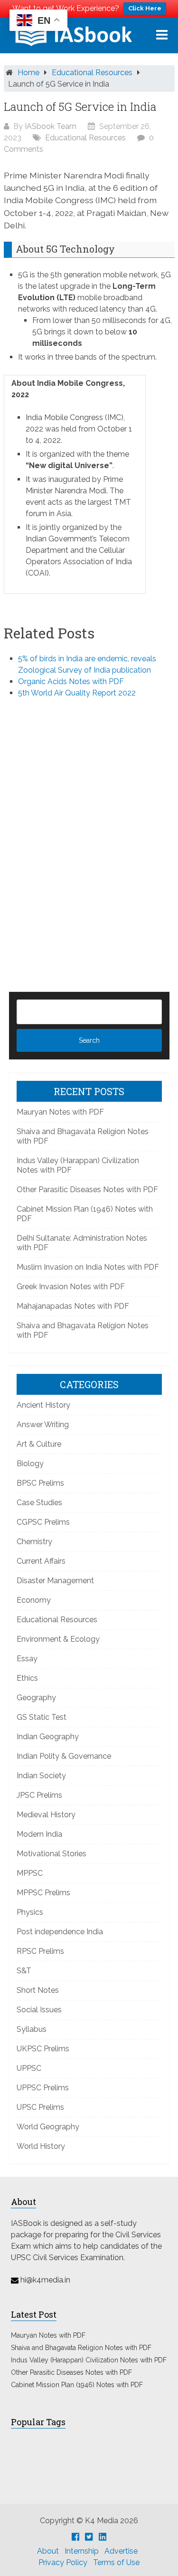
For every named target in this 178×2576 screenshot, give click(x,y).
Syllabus (32, 2029)
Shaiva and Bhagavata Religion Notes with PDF (81, 2348)
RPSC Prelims (40, 1951)
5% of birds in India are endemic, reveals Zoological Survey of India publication (87, 664)
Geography (36, 1698)
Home (28, 73)
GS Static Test (42, 1717)
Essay (27, 1659)
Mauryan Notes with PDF (60, 1112)
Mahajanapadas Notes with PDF (73, 1306)
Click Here (145, 8)
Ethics (27, 1678)
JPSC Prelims (39, 1795)
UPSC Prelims (40, 2107)
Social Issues (39, 2010)
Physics (30, 1912)
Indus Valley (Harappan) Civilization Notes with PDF (89, 2360)
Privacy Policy (63, 2562)
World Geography (48, 2127)
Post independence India (60, 1932)
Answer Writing (43, 1425)
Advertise (121, 2551)
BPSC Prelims (40, 1483)
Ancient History (43, 1405)
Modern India (39, 1834)
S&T (24, 1971)
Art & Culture (39, 1444)
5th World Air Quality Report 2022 (77, 693)
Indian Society (41, 1776)
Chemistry (34, 1542)
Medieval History (46, 1815)
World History (41, 2146)
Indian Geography (48, 1737)
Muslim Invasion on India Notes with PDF (88, 1267)
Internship (82, 2551)
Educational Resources (92, 73)
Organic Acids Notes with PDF (71, 681)
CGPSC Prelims (43, 1522)
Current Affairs (41, 1561)
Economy (34, 1600)
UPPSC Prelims (43, 2088)
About (48, 2551)
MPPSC (30, 1873)
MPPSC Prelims (43, 1893)
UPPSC (29, 2068)
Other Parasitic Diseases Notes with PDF (87, 1190)
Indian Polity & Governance (64, 1756)
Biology (30, 1464)
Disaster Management (55, 1581)
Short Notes (38, 1990)
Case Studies (39, 1503)
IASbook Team (51, 126)
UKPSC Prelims (43, 2049)
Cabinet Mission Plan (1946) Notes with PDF (77, 2385)
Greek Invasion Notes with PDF (71, 1287)
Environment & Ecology (58, 1639)
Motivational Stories (52, 1854)
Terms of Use (116, 2562)
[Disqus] (89, 829)
